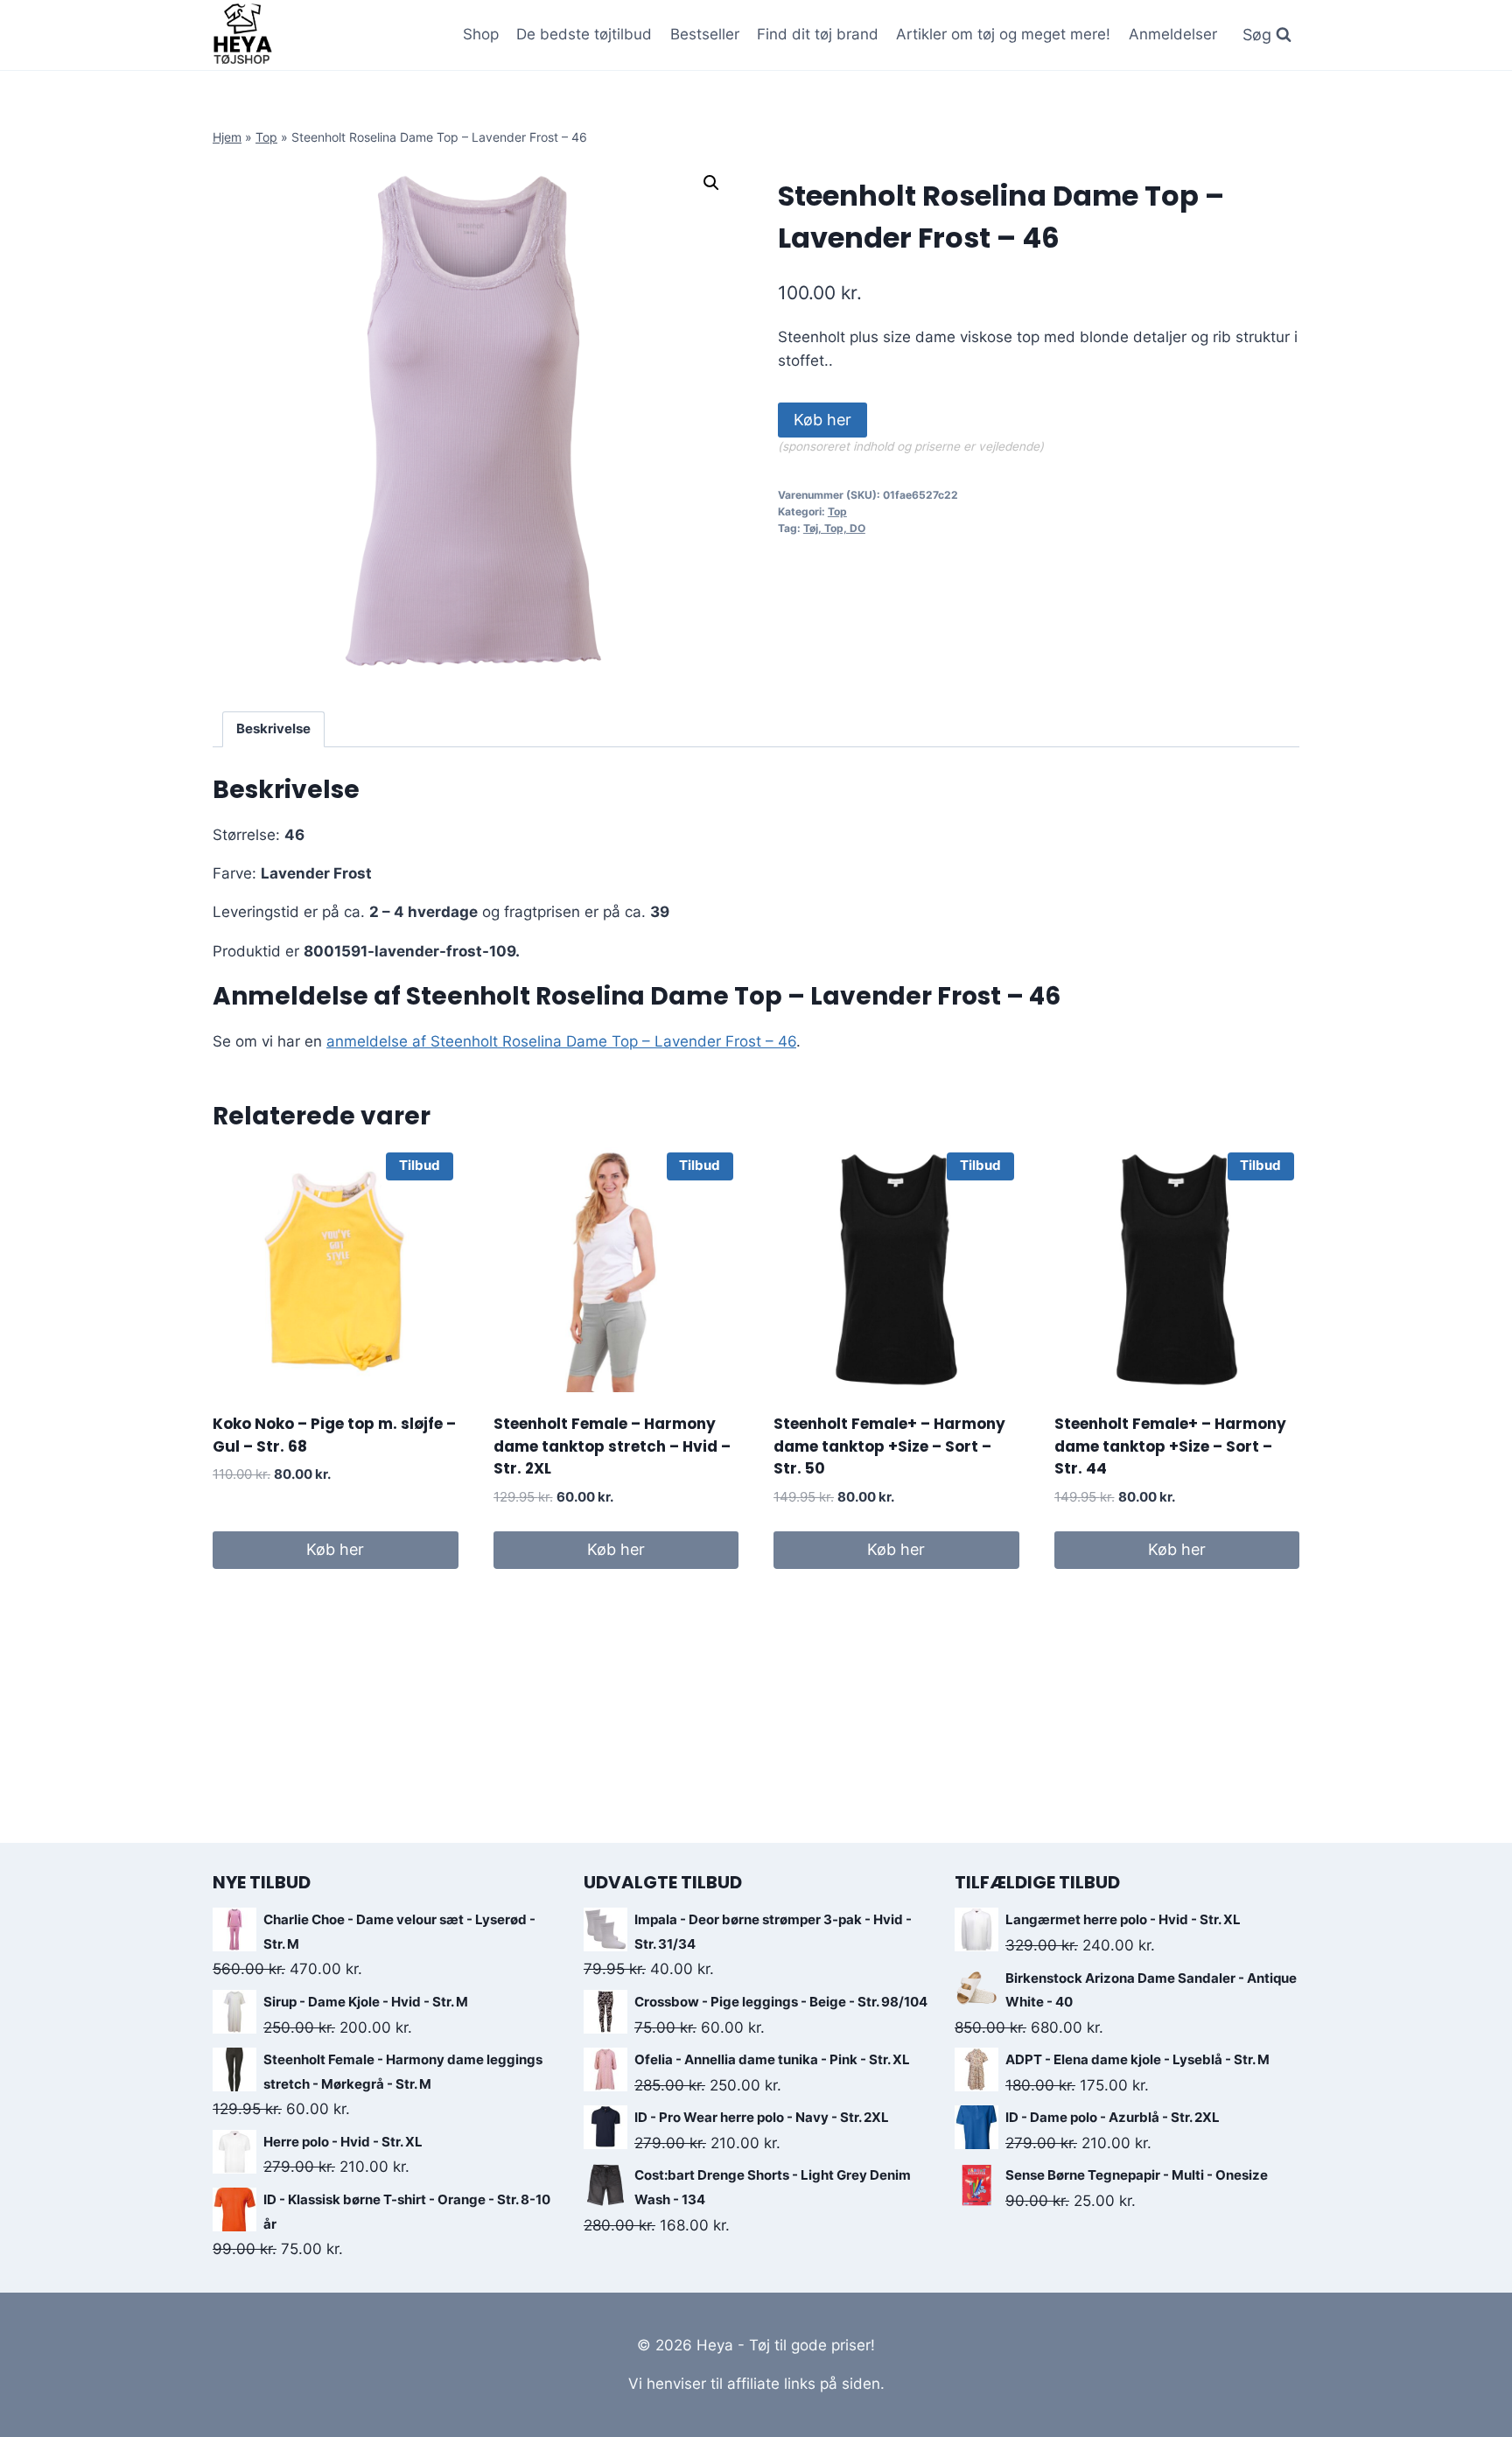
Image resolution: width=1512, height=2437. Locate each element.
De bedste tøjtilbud (584, 34)
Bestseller (705, 34)
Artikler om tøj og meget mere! (1003, 34)
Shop (481, 34)
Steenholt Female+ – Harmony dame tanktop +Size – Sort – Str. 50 (889, 1446)
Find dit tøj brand (818, 34)
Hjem (227, 137)
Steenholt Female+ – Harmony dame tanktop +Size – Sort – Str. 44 (1170, 1446)
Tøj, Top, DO (834, 528)
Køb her (822, 420)
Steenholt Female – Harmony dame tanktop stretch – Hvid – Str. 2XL (612, 1446)
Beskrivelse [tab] (273, 728)
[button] (711, 183)
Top (266, 137)
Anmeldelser (1173, 34)
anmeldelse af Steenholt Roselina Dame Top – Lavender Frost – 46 (561, 1041)
